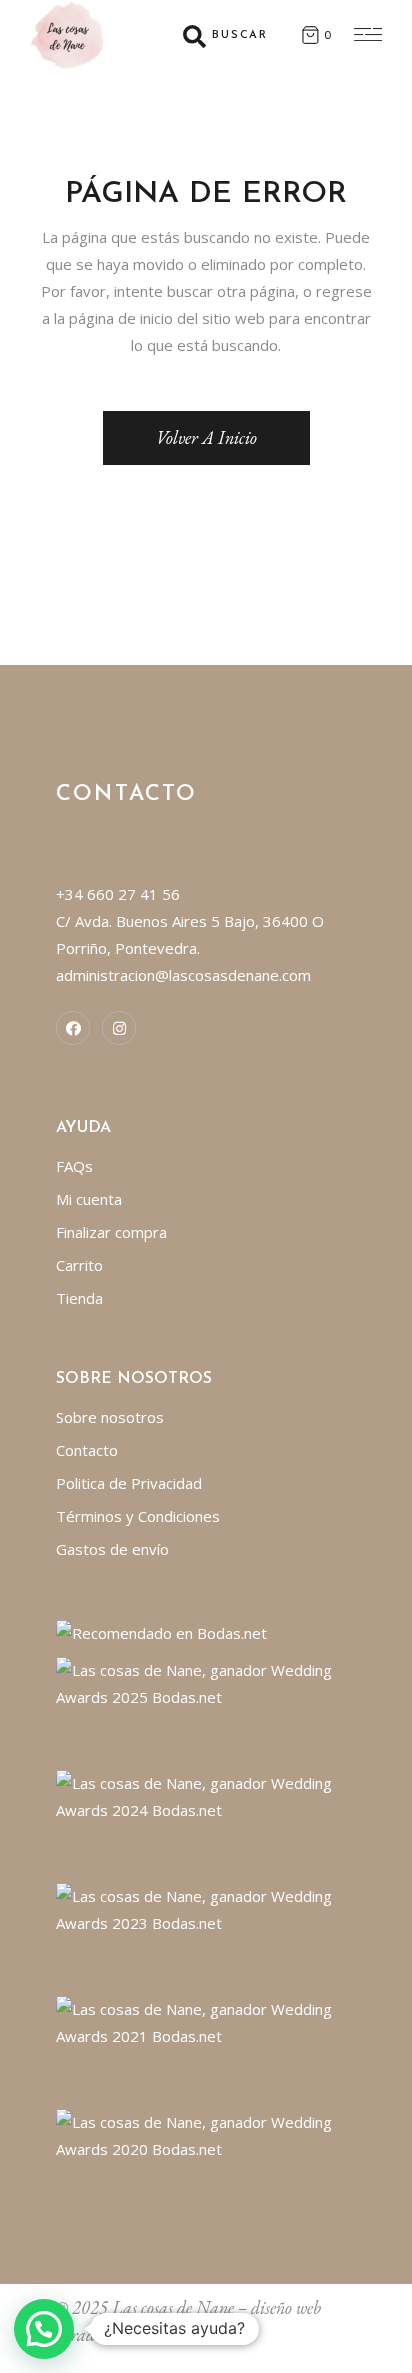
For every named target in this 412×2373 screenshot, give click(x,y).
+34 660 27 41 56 (118, 894)
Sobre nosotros (110, 1417)
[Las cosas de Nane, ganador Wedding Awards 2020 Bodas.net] (206, 2134)
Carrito (79, 1265)
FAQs (74, 1166)
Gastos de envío (112, 1549)
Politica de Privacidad (129, 1483)
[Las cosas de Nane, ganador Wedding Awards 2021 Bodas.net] (206, 2021)
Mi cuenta (89, 1199)
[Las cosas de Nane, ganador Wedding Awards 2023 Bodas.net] (206, 1908)
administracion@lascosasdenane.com (183, 975)
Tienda (79, 1298)
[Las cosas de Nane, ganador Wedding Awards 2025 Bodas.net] (206, 1682)
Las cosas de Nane (173, 2307)
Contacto (87, 1450)
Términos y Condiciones (138, 1516)
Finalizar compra (111, 1232)
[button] (44, 2329)
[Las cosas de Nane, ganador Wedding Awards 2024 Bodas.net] (206, 1795)
